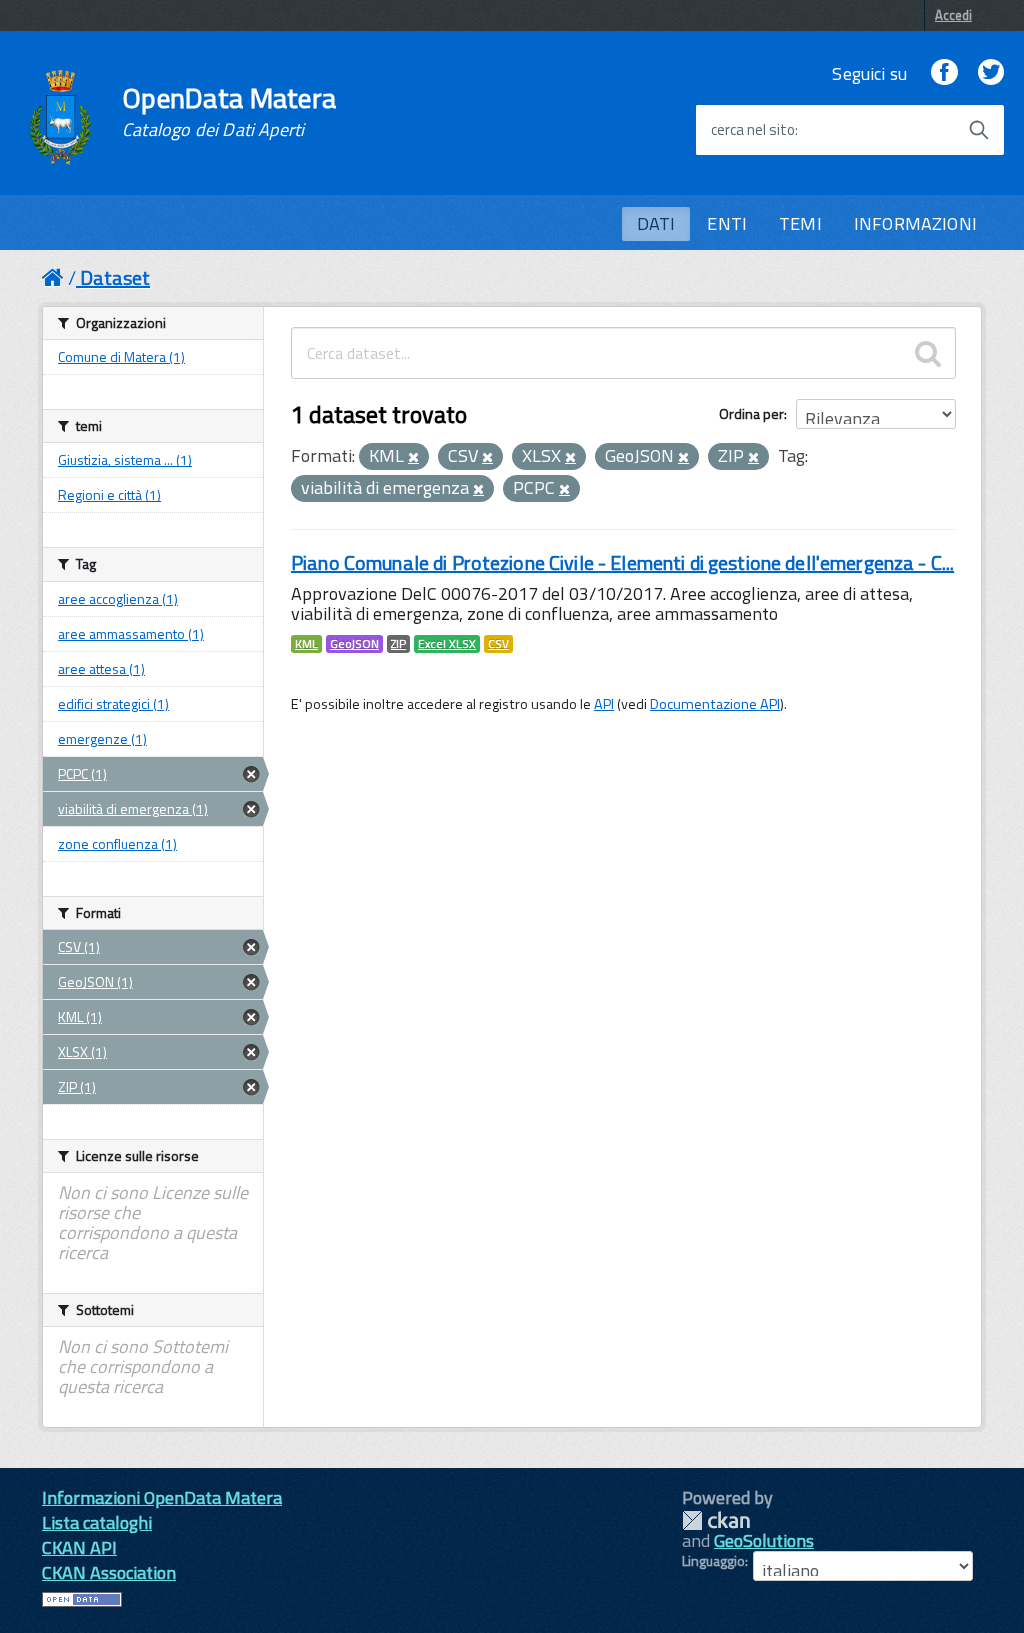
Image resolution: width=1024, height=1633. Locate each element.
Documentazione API (715, 704)
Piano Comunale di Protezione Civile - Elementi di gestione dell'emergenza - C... (622, 562)
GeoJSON (354, 644)
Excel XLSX (447, 644)
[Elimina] (413, 458)
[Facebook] (944, 73)
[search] (928, 353)
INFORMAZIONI (915, 223)
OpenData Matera (229, 112)
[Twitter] (991, 73)
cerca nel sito (753, 130)
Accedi (953, 15)
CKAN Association (109, 1572)
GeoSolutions (764, 1540)
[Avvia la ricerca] (979, 130)
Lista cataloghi (97, 1522)
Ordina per (751, 413)
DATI (656, 223)
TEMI (800, 223)
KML (306, 644)
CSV (498, 644)
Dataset (115, 277)
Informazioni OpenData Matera (162, 1497)
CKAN (716, 1520)
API (604, 704)
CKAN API (79, 1547)
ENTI (727, 223)
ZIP (398, 644)
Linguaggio (713, 1561)
